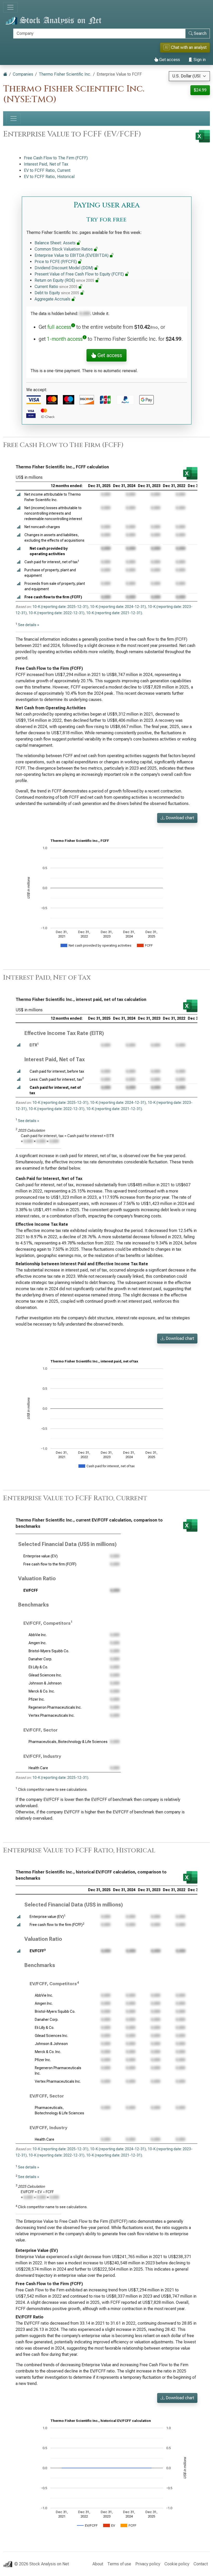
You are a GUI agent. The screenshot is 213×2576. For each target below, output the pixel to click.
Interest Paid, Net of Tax (46, 164)
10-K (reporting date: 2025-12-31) (60, 607)
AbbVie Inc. (38, 1635)
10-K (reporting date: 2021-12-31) (114, 613)
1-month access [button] (65, 339)
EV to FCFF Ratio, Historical (49, 177)
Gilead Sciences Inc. (45, 1675)
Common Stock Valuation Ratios (64, 249)
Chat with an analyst (186, 47)
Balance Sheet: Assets (56, 243)
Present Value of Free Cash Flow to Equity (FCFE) (80, 274)
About (98, 2564)
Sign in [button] (199, 60)
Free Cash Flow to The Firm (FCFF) (56, 158)
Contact (201, 2564)
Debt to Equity (57, 293)
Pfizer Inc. (37, 1699)
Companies (23, 74)
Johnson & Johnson (45, 1683)
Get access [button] (109, 355)
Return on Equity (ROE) (64, 280)
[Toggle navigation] (10, 7)
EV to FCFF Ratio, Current (47, 170)
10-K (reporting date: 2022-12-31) (56, 613)
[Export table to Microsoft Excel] (190, 473)
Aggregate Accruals (53, 299)
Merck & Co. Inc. (42, 1691)
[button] (19, 494)
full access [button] (59, 327)
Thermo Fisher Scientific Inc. (65, 74)
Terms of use (119, 2564)
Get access (169, 60)
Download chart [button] (179, 818)
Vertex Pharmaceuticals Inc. (52, 1715)
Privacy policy (148, 2564)
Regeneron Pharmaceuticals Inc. (55, 1707)
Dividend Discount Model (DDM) (64, 268)
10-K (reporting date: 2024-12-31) (118, 607)
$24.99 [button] (200, 90)
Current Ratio (56, 287)
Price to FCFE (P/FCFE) (56, 262)
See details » (29, 625)
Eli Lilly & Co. (38, 1667)
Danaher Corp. (40, 1659)
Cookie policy (177, 2564)
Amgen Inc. (38, 1643)
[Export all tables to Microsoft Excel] (203, 136)
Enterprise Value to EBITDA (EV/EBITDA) (72, 255)
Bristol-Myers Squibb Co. (49, 1651)
